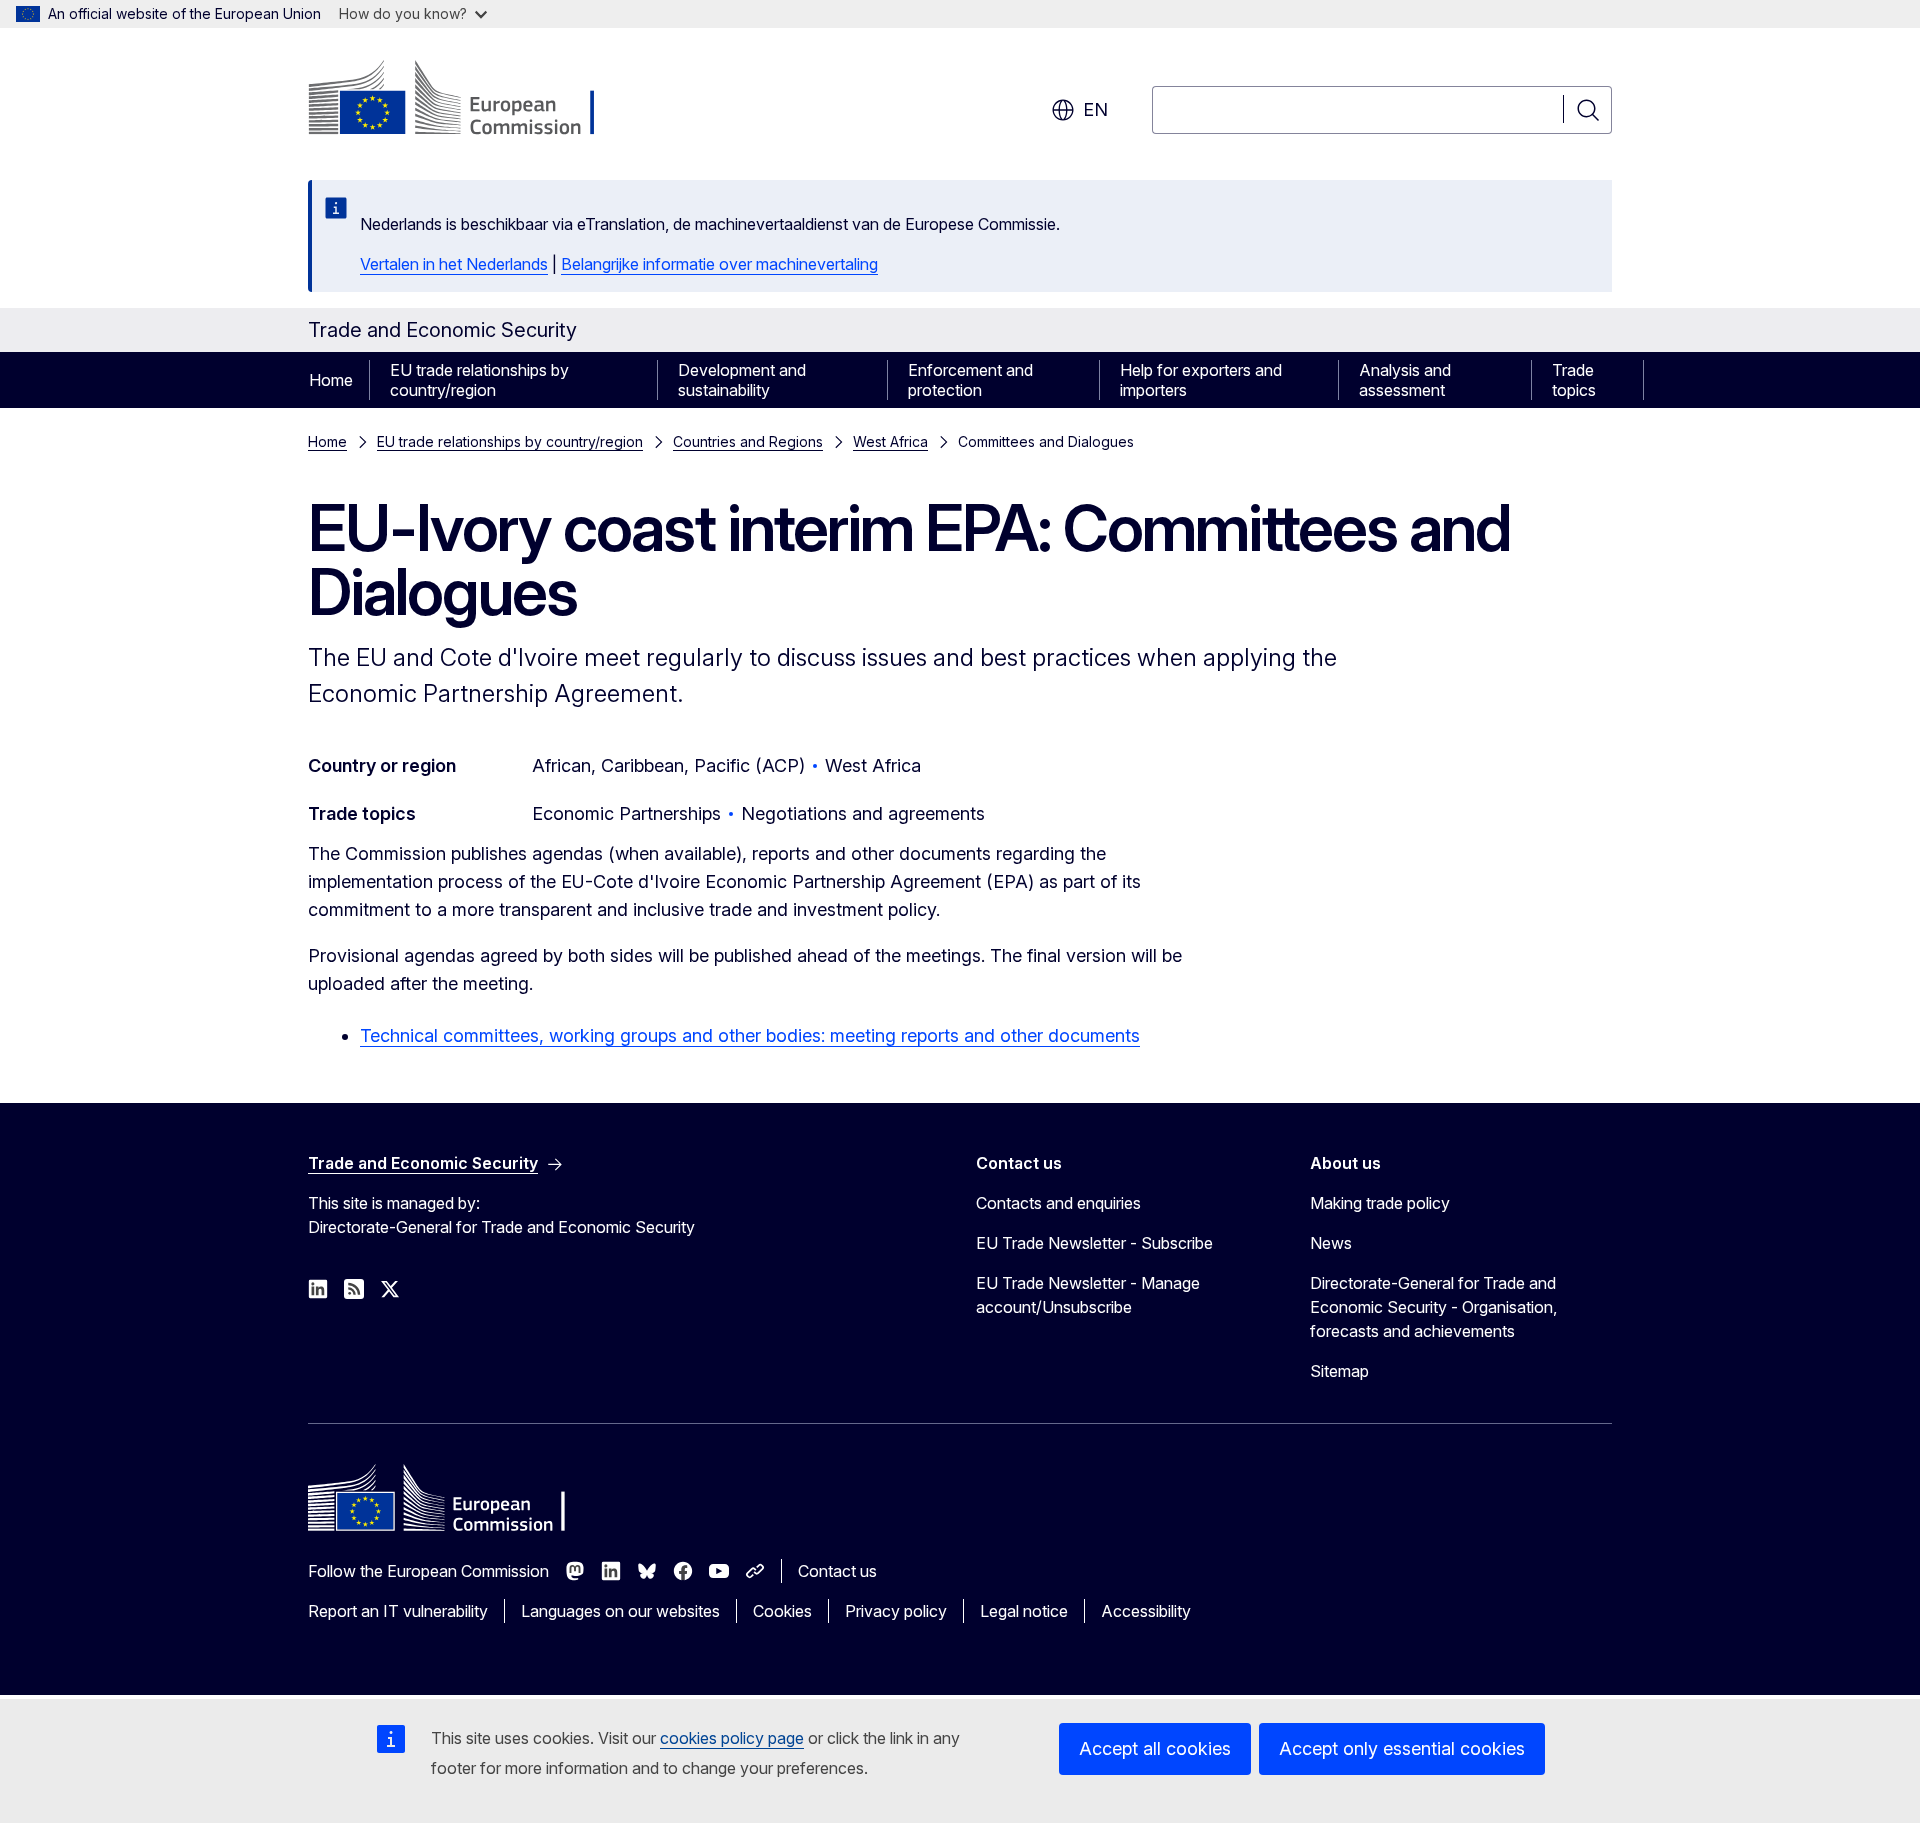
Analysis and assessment (1405, 380)
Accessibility (1146, 1611)
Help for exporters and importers (1201, 380)
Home (331, 380)
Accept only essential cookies (1402, 1748)
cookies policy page (732, 1738)
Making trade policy (1380, 1203)
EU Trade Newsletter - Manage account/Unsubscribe (1088, 1295)
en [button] (1095, 109)
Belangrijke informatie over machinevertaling (719, 264)
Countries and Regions (748, 441)
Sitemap (1339, 1371)
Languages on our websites (620, 1611)
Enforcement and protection (970, 380)
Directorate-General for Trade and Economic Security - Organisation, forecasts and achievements (1433, 1307)
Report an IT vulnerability (398, 1611)
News (1331, 1243)
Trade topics (1574, 380)
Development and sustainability (742, 380)
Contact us (837, 1571)
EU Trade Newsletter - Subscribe (1094, 1243)
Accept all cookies (1155, 1748)
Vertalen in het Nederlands (454, 264)
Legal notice (1024, 1611)
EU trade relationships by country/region (479, 380)
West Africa (890, 441)
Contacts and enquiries (1058, 1203)
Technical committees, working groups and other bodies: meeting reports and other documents (750, 1035)
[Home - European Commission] (469, 100)
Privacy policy (896, 1611)
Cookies (782, 1611)
